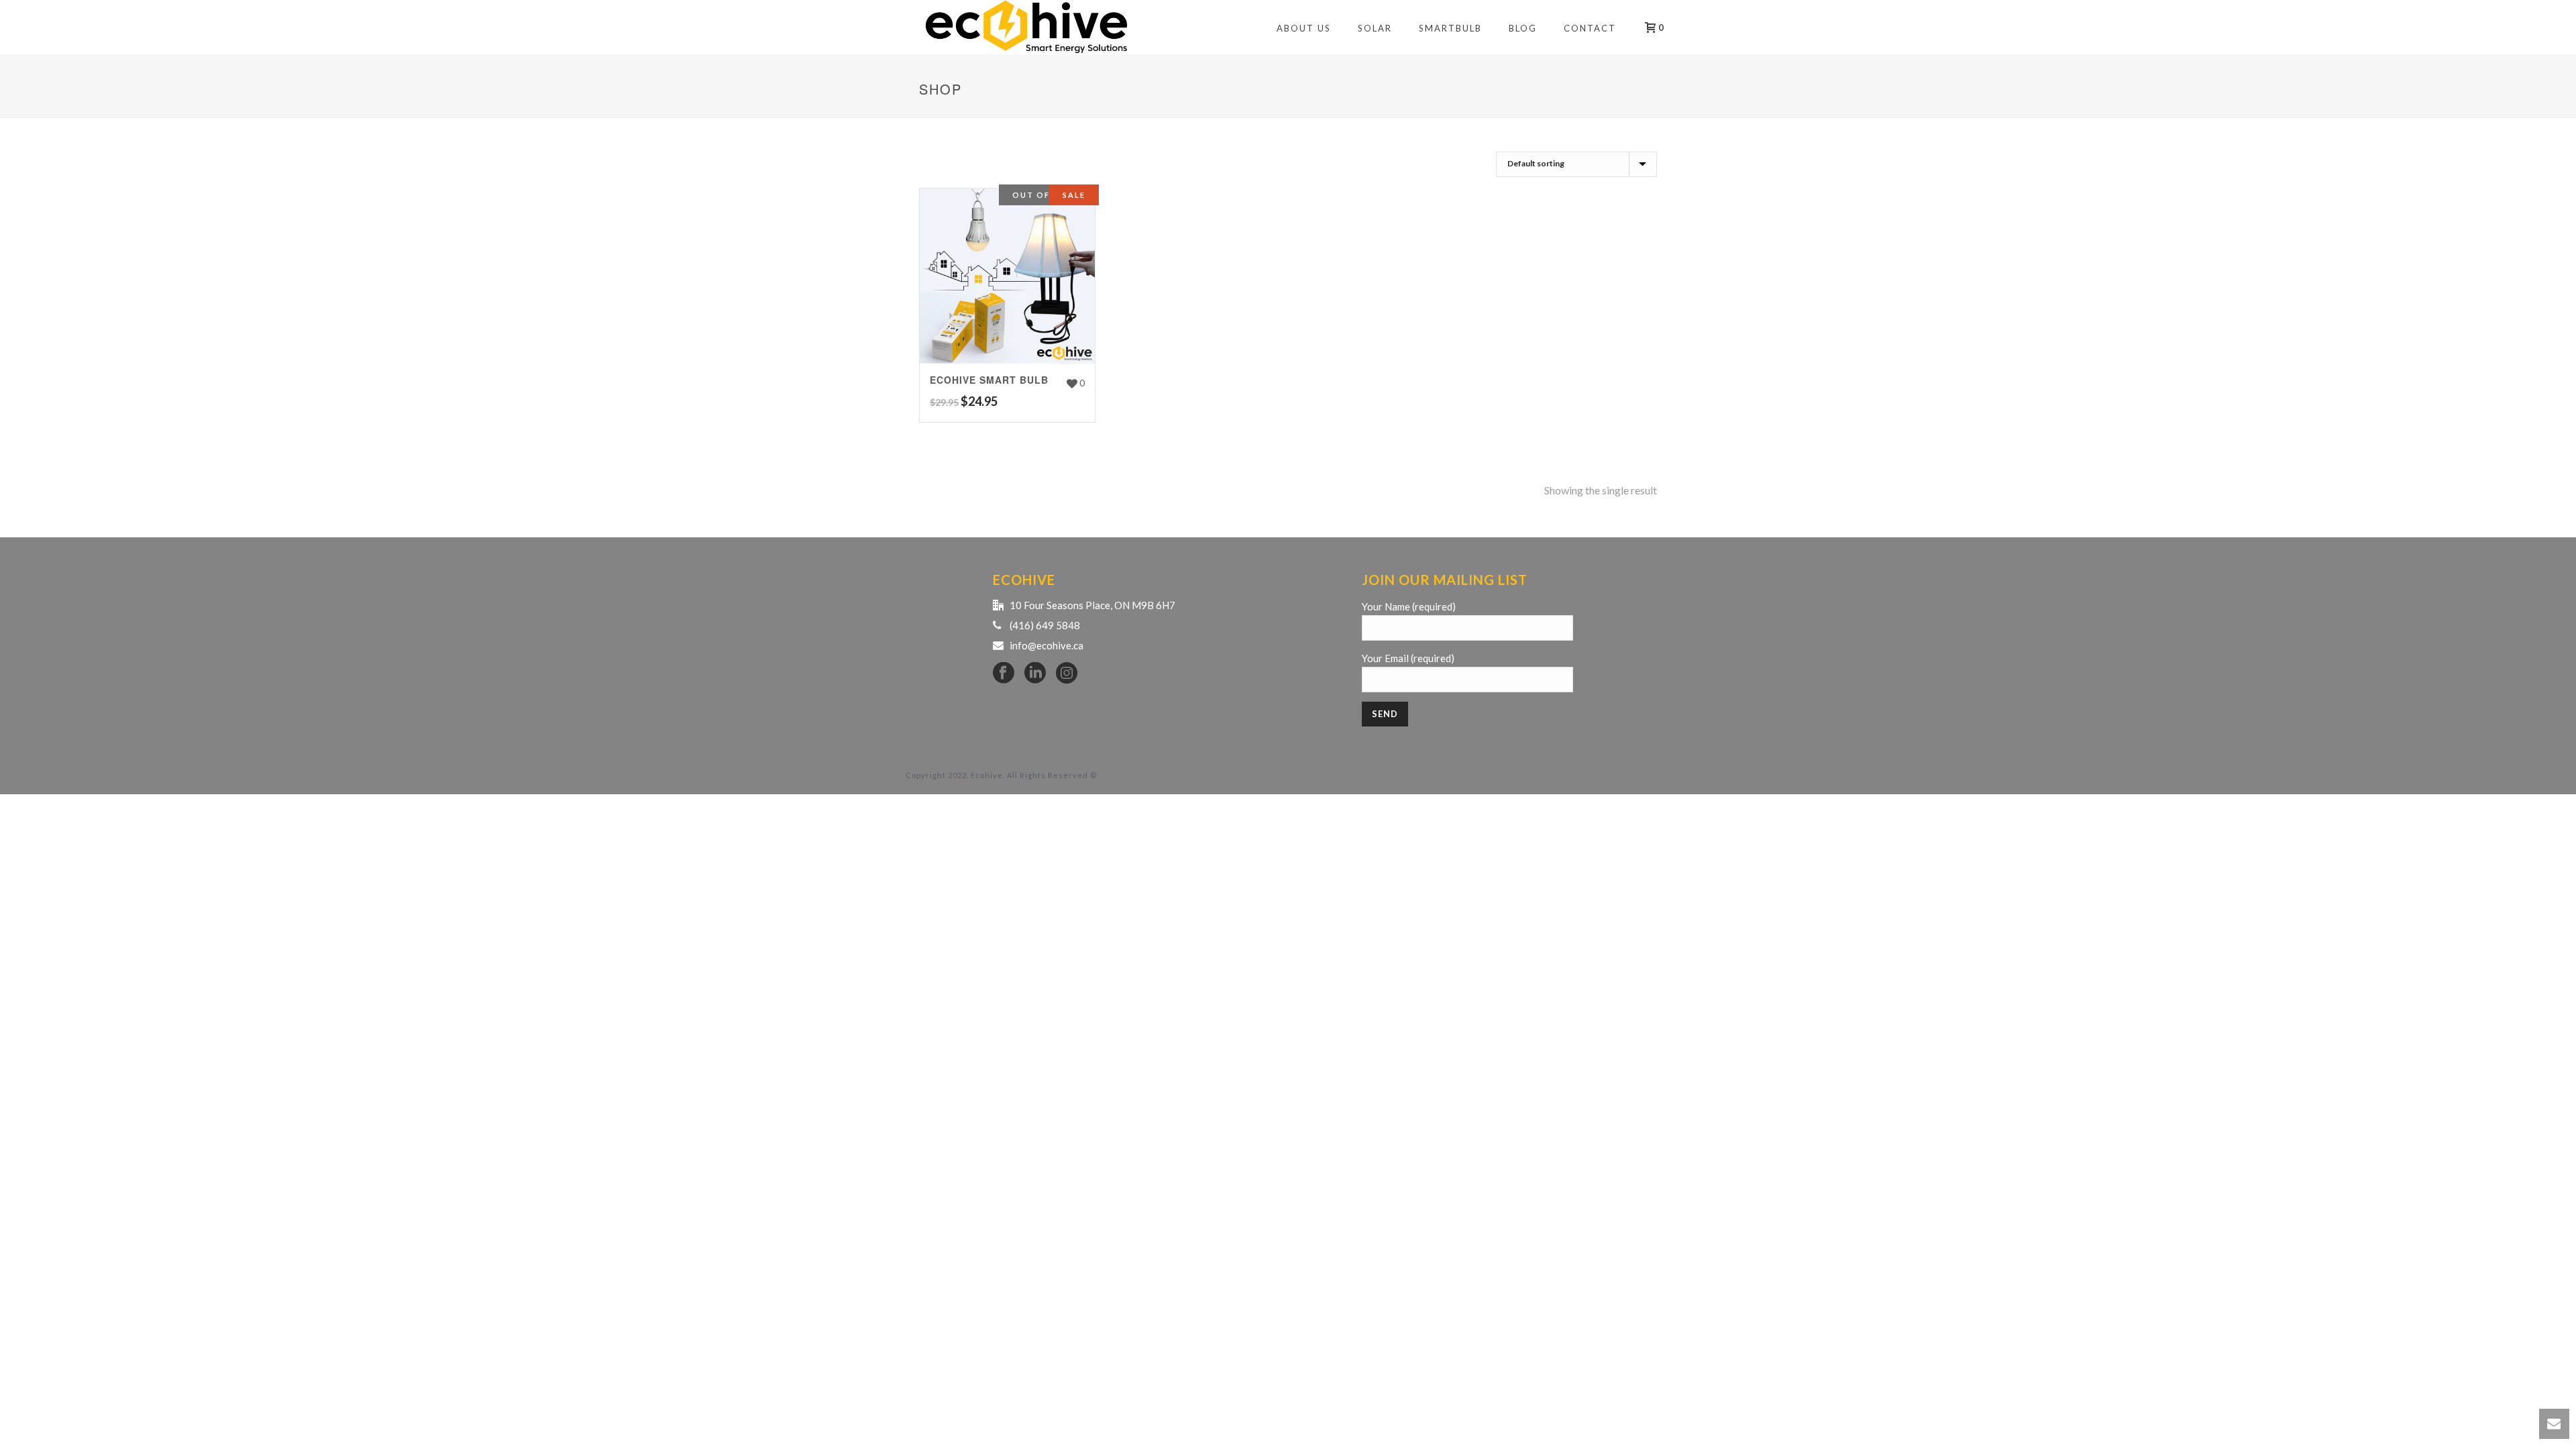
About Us (1304, 28)
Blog (1523, 28)
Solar (1375, 28)
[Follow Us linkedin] (1035, 674)
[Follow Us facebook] (1004, 674)
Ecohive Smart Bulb (989, 380)
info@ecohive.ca (1046, 645)
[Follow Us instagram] (1067, 674)
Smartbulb (1450, 28)
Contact (1590, 28)
